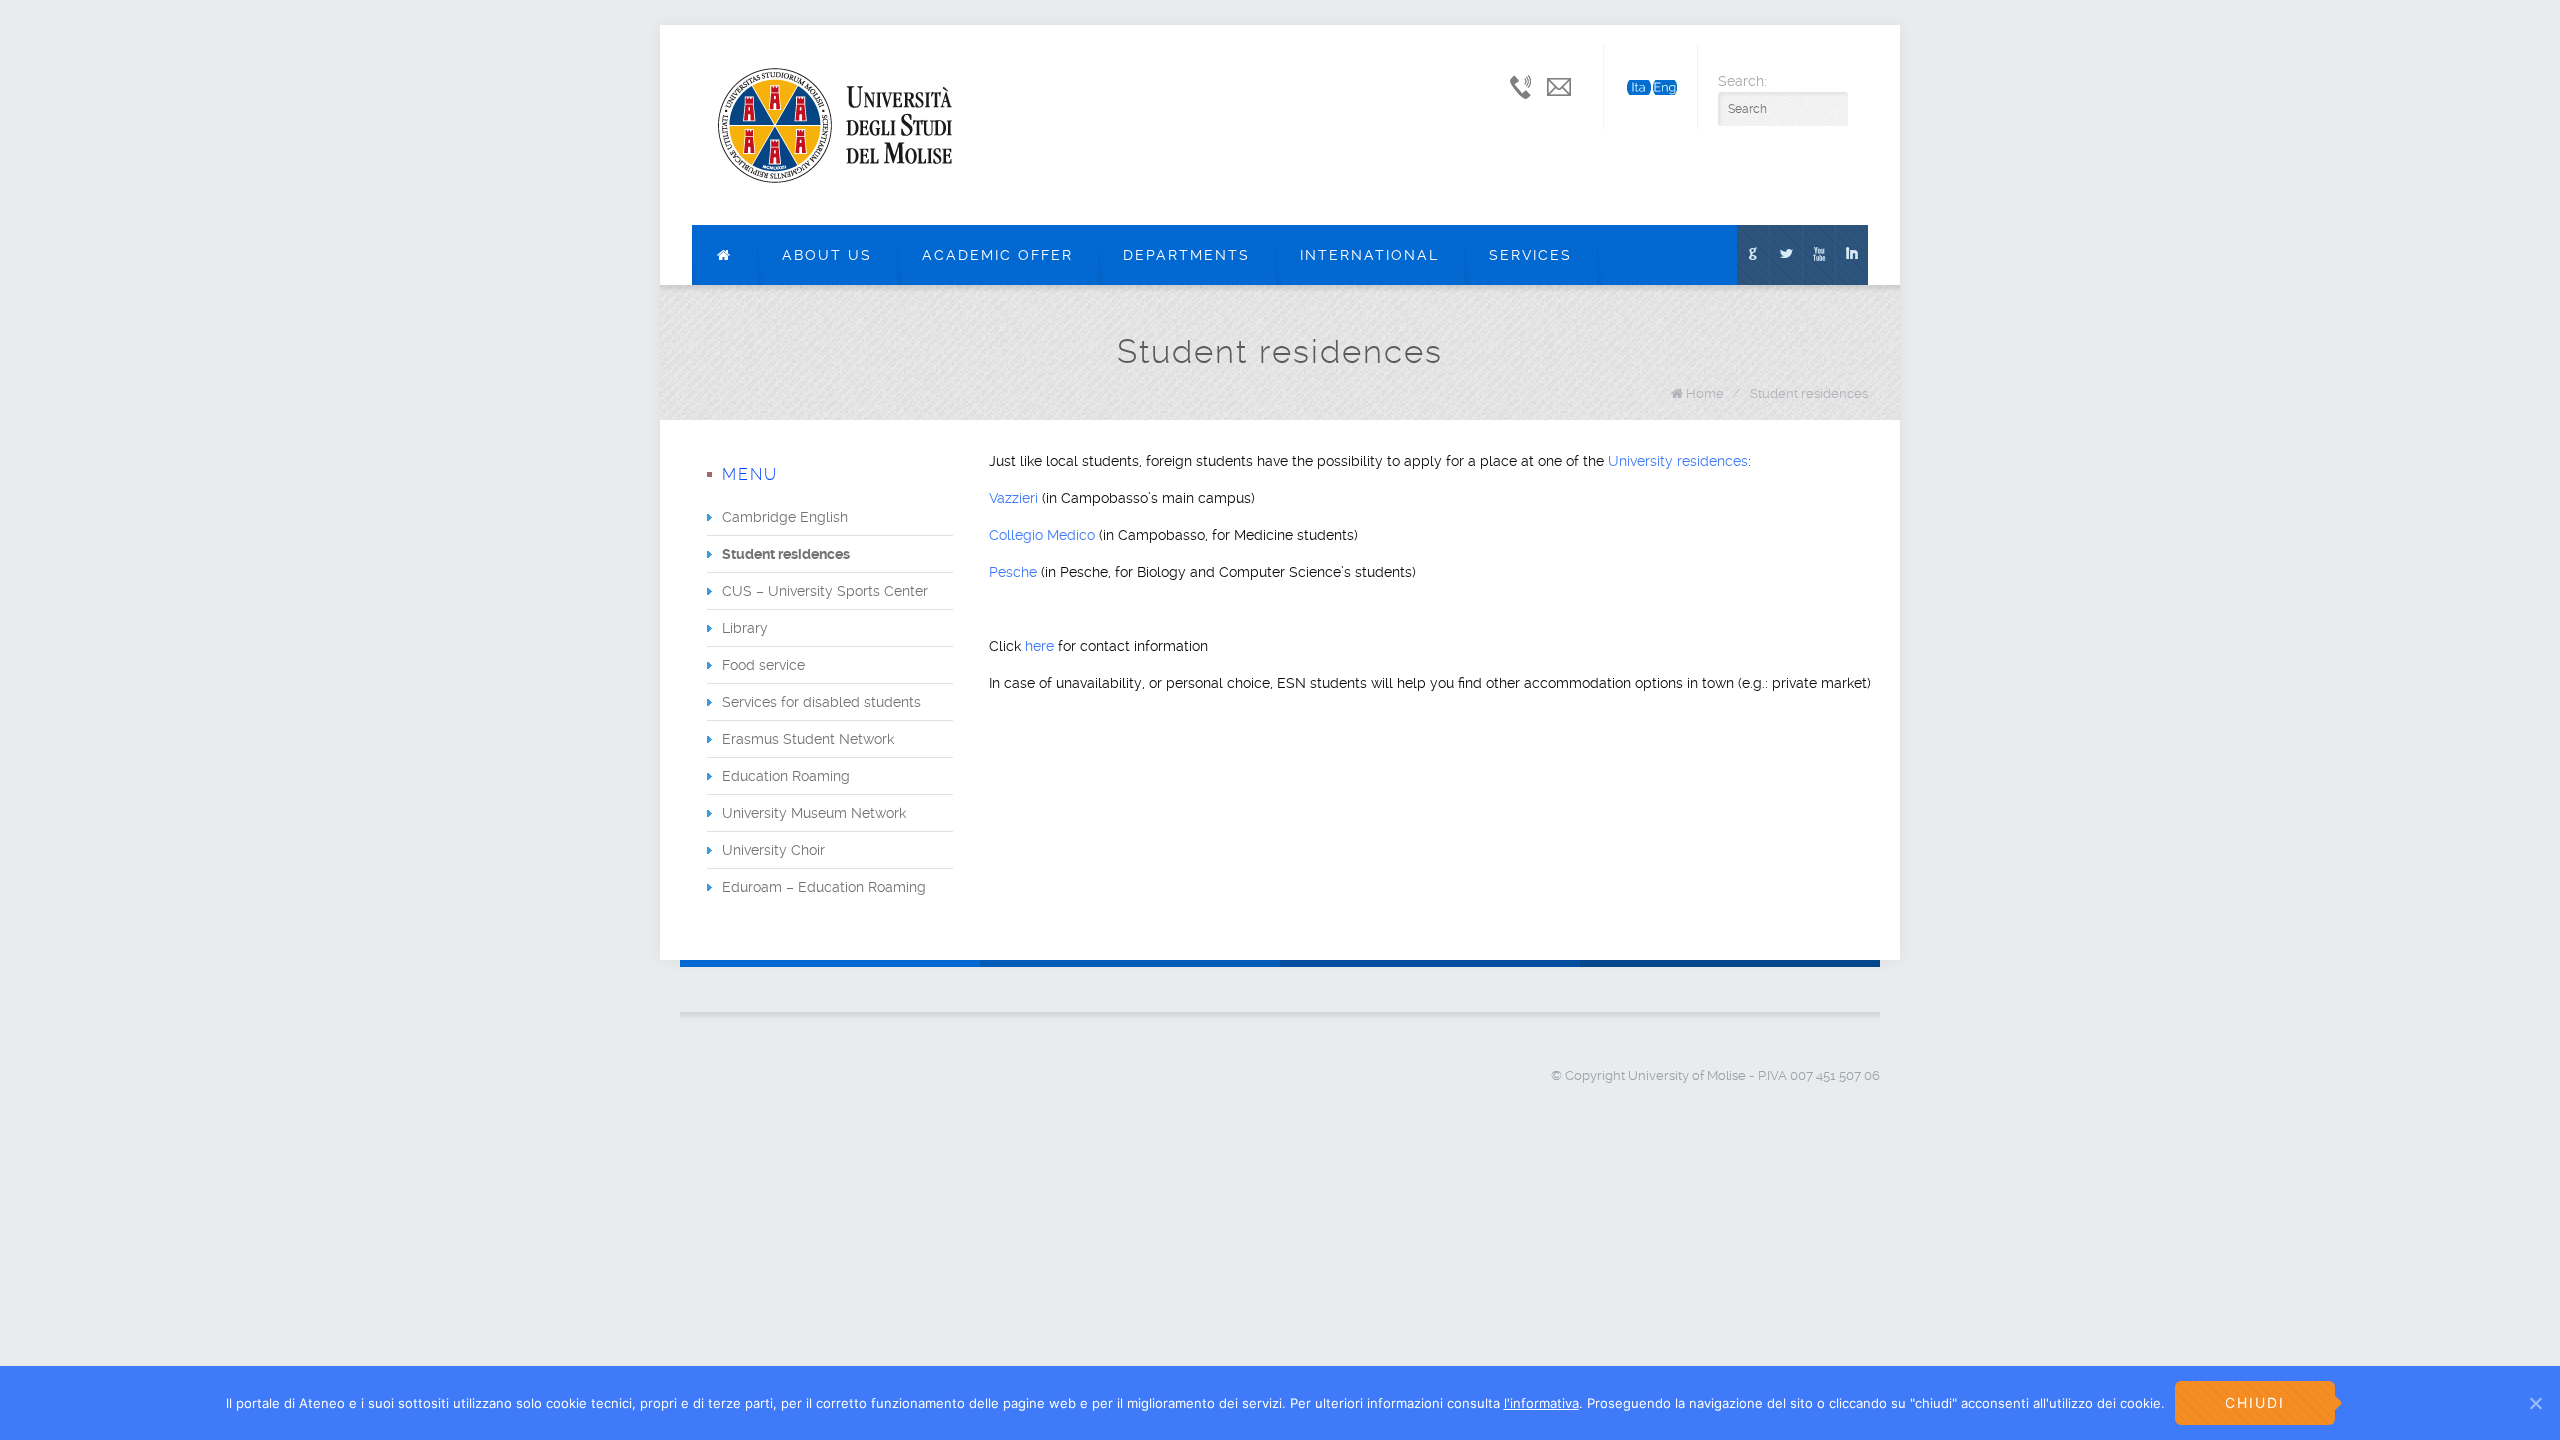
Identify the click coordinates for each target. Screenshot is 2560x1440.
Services (1530, 255)
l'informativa (1541, 1403)
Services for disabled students (821, 702)
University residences (1678, 461)
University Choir (773, 850)
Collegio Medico (1042, 535)
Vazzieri (1015, 498)
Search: (1742, 81)
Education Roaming (786, 776)
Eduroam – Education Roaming (824, 887)
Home (1705, 393)
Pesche (1015, 572)
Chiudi (2255, 1402)
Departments (1186, 255)
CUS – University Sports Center (825, 591)
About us (827, 255)
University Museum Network (814, 813)
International (1369, 255)
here (1041, 646)
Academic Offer (997, 255)
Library (745, 628)
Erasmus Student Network (808, 739)
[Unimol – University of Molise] (835, 125)
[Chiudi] (2535, 1403)
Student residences (1809, 393)
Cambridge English (785, 517)
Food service (763, 665)
